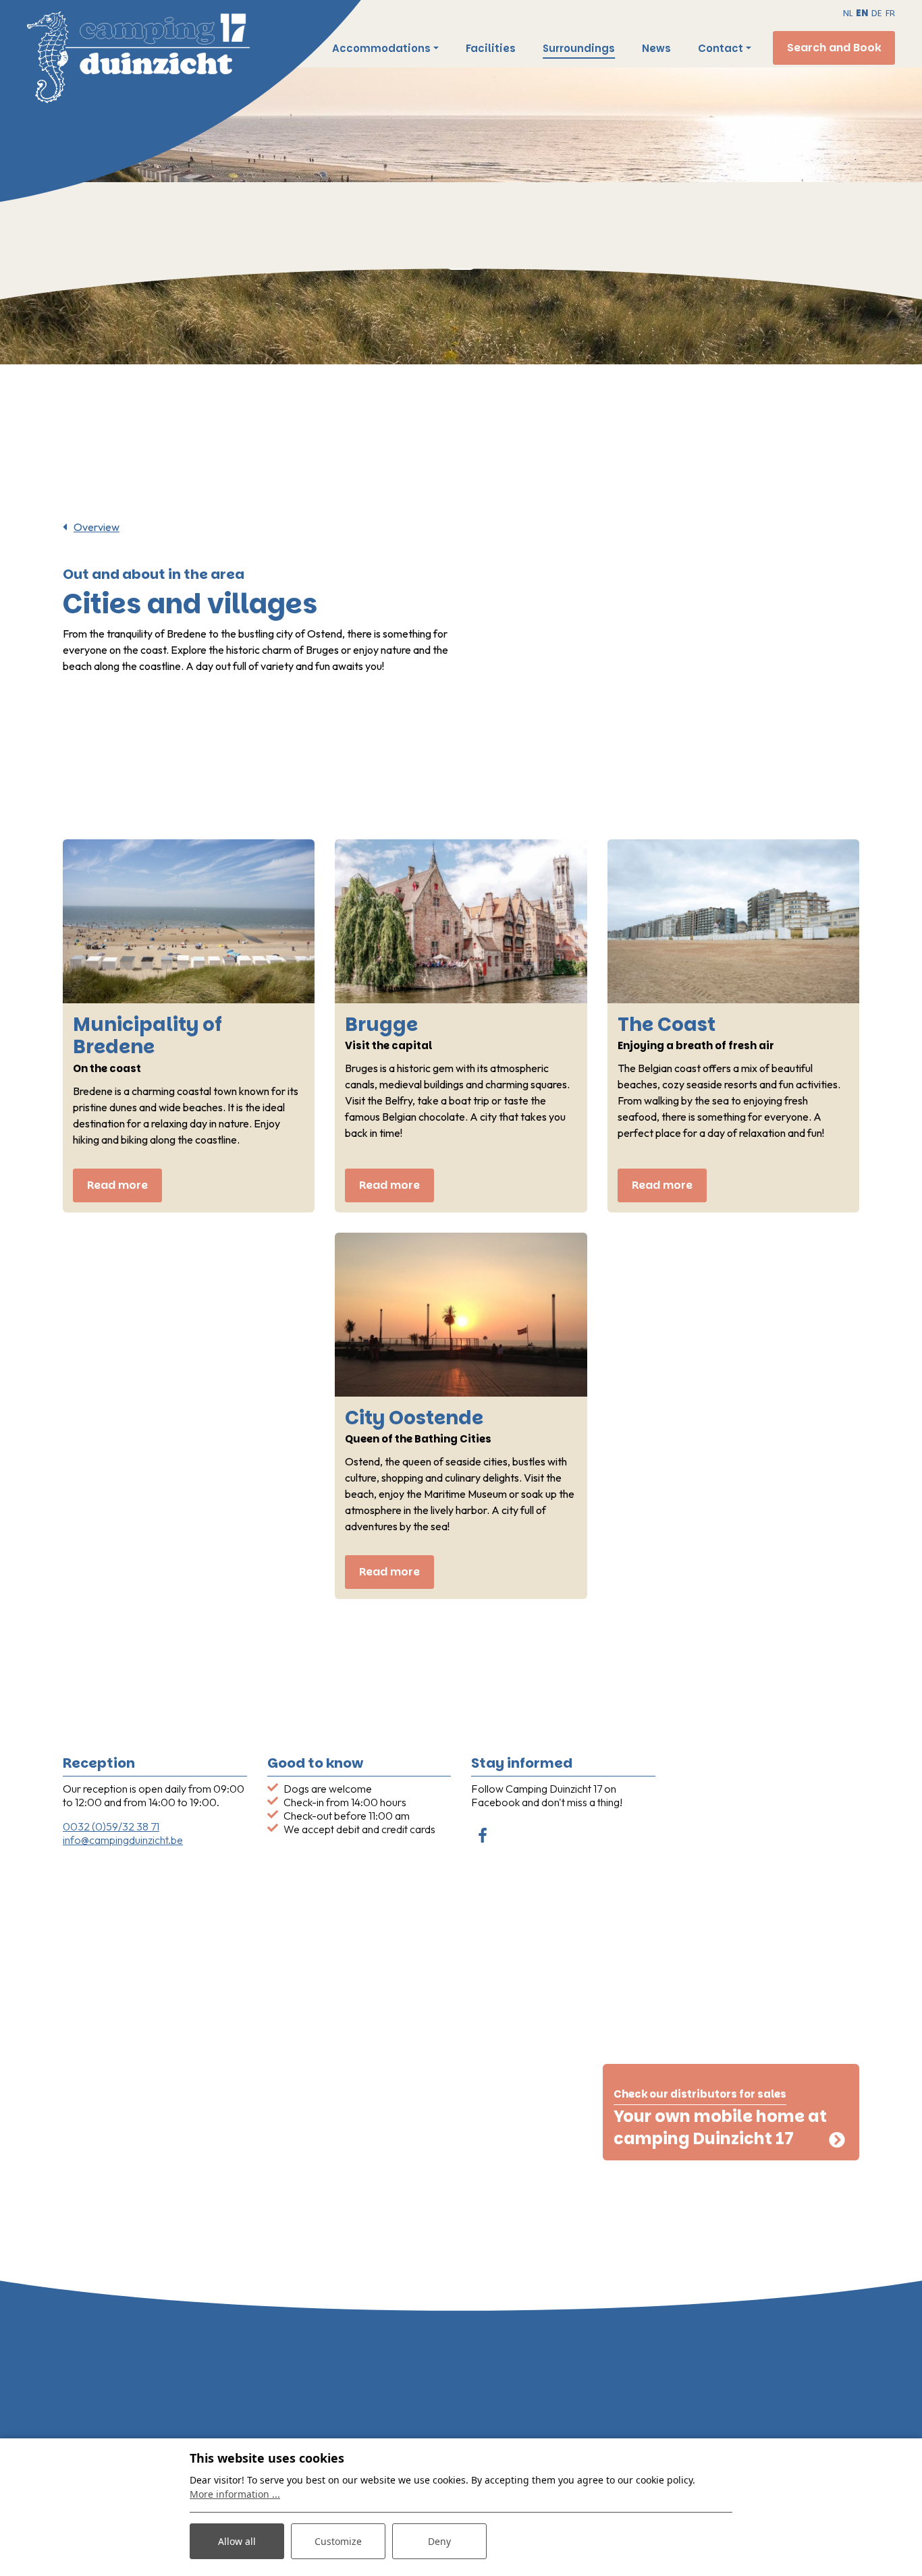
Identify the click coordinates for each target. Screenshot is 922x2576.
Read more (117, 1185)
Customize (338, 2541)
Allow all (237, 2541)
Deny (439, 2541)
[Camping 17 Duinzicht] (236, 62)
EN (862, 13)
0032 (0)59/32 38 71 (111, 1826)
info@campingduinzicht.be (123, 1840)
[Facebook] (483, 1837)
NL (848, 13)
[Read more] (189, 921)
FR (890, 13)
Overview (97, 527)
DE (877, 13)
